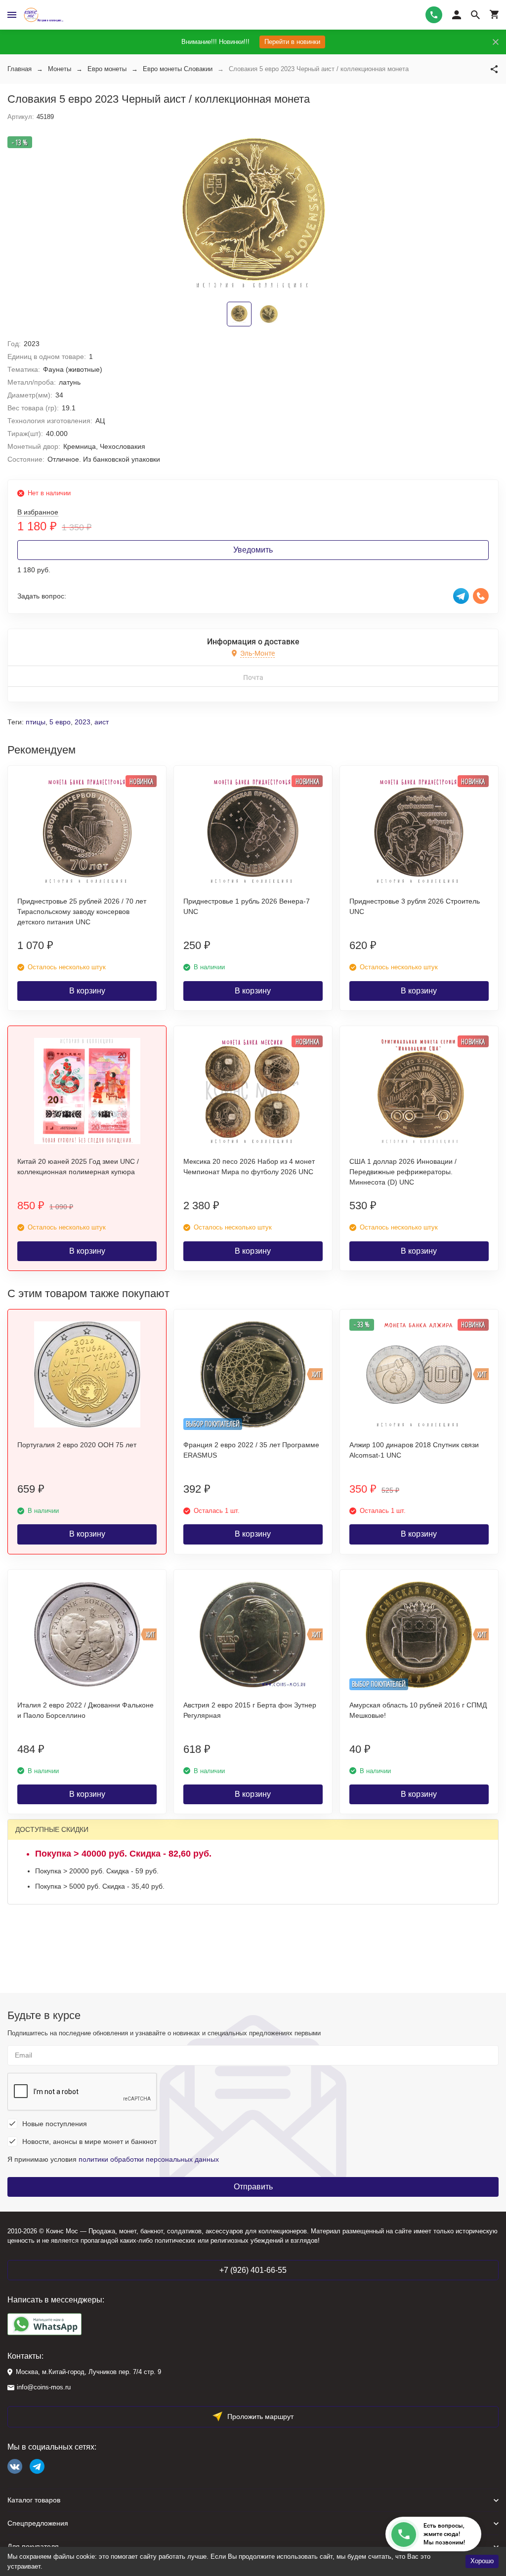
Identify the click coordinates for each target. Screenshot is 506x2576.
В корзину (87, 991)
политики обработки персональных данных (149, 2159)
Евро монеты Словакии (178, 69)
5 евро (60, 722)
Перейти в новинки (292, 42)
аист (102, 722)
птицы (36, 722)
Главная (20, 69)
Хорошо (482, 2561)
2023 (83, 722)
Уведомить (253, 550)
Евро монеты (107, 69)
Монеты (60, 69)
